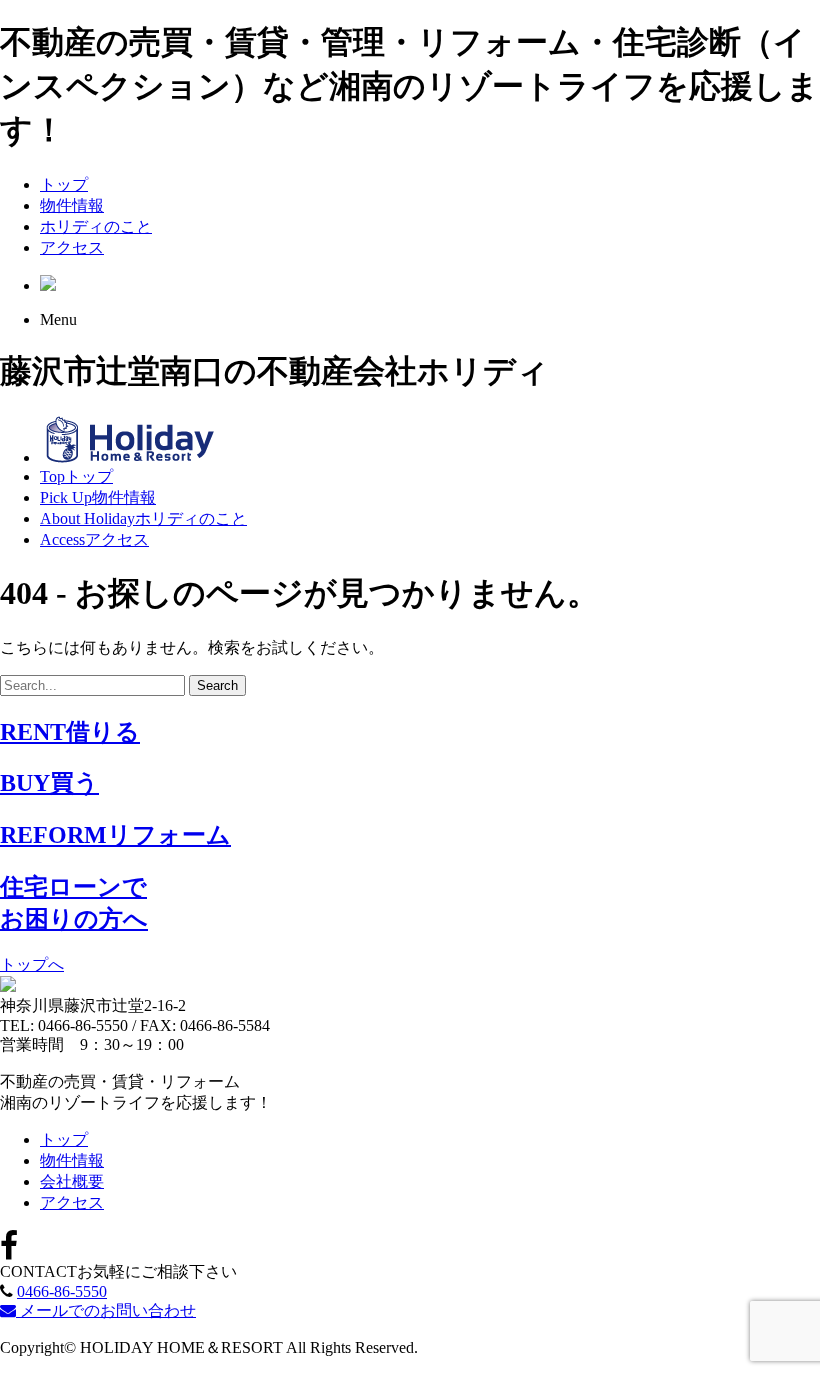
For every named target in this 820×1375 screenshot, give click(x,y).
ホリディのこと (96, 226)
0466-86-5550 (62, 1291)
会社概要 (72, 1181)
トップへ (32, 964)
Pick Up (98, 497)
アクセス (72, 247)
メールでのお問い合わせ (106, 1310)
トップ (64, 184)
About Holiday (143, 518)
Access (94, 539)
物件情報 (72, 205)
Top (76, 476)
